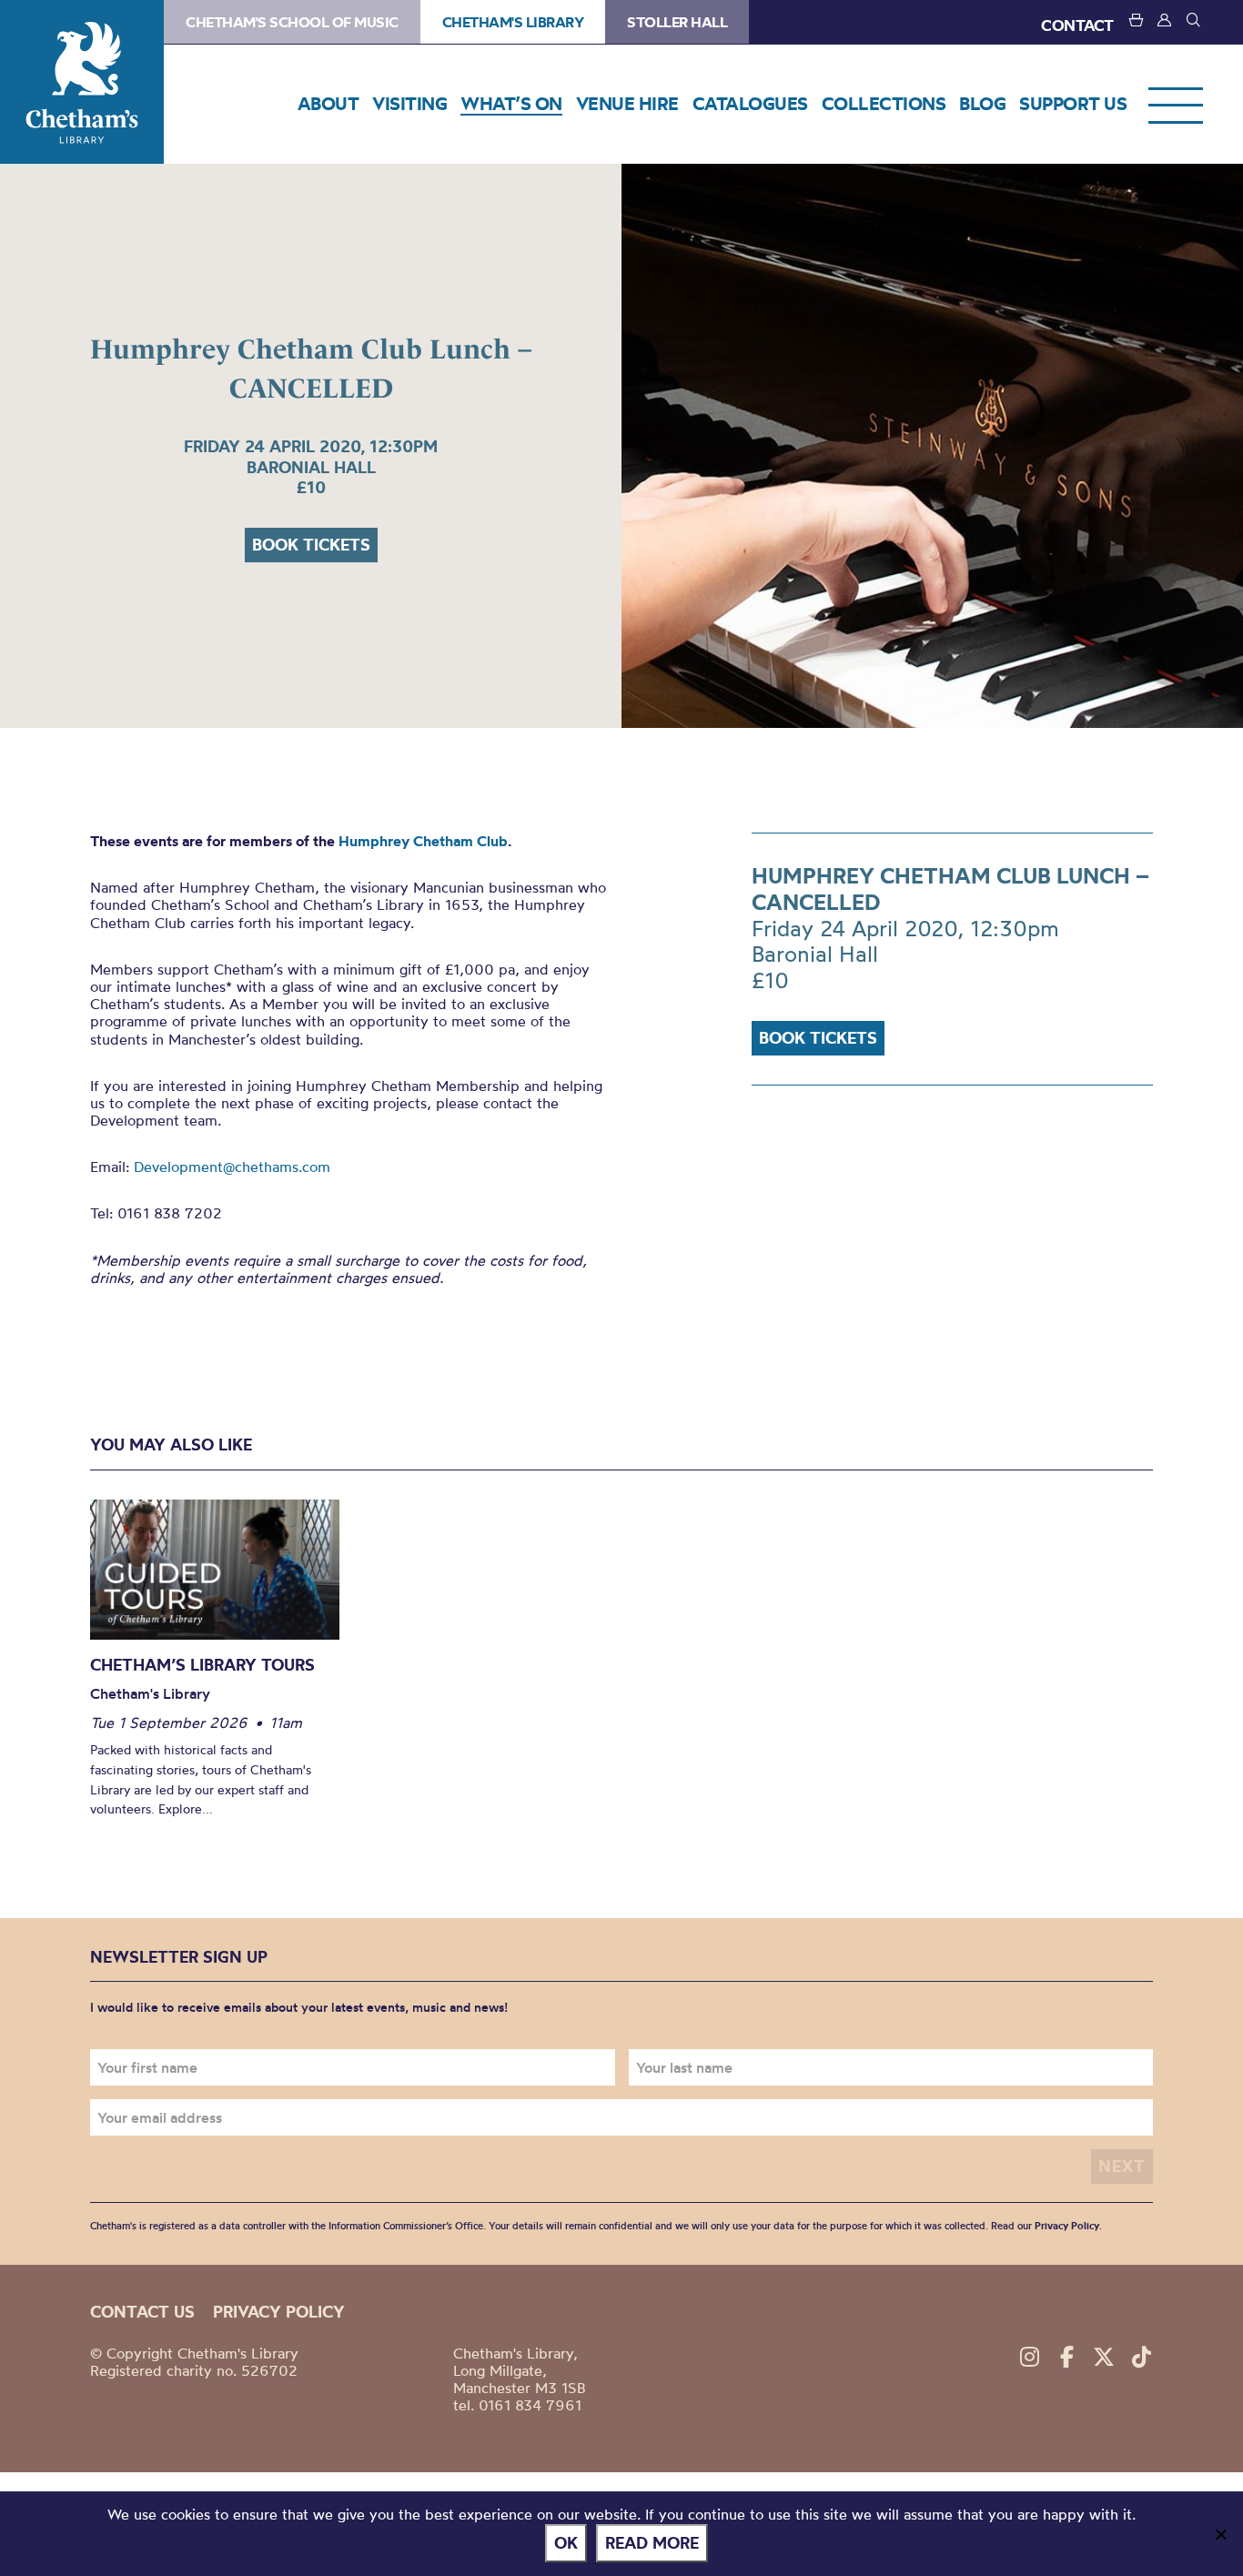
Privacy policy (279, 2312)
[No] (1220, 2534)
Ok (566, 2543)
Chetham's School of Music (292, 22)
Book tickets (311, 545)
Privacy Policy (1067, 2226)
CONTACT (1077, 25)
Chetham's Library (82, 82)
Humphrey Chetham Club (423, 841)
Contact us (142, 2312)
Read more (652, 2543)
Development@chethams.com (232, 1167)
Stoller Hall (677, 22)
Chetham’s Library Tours (202, 1665)
